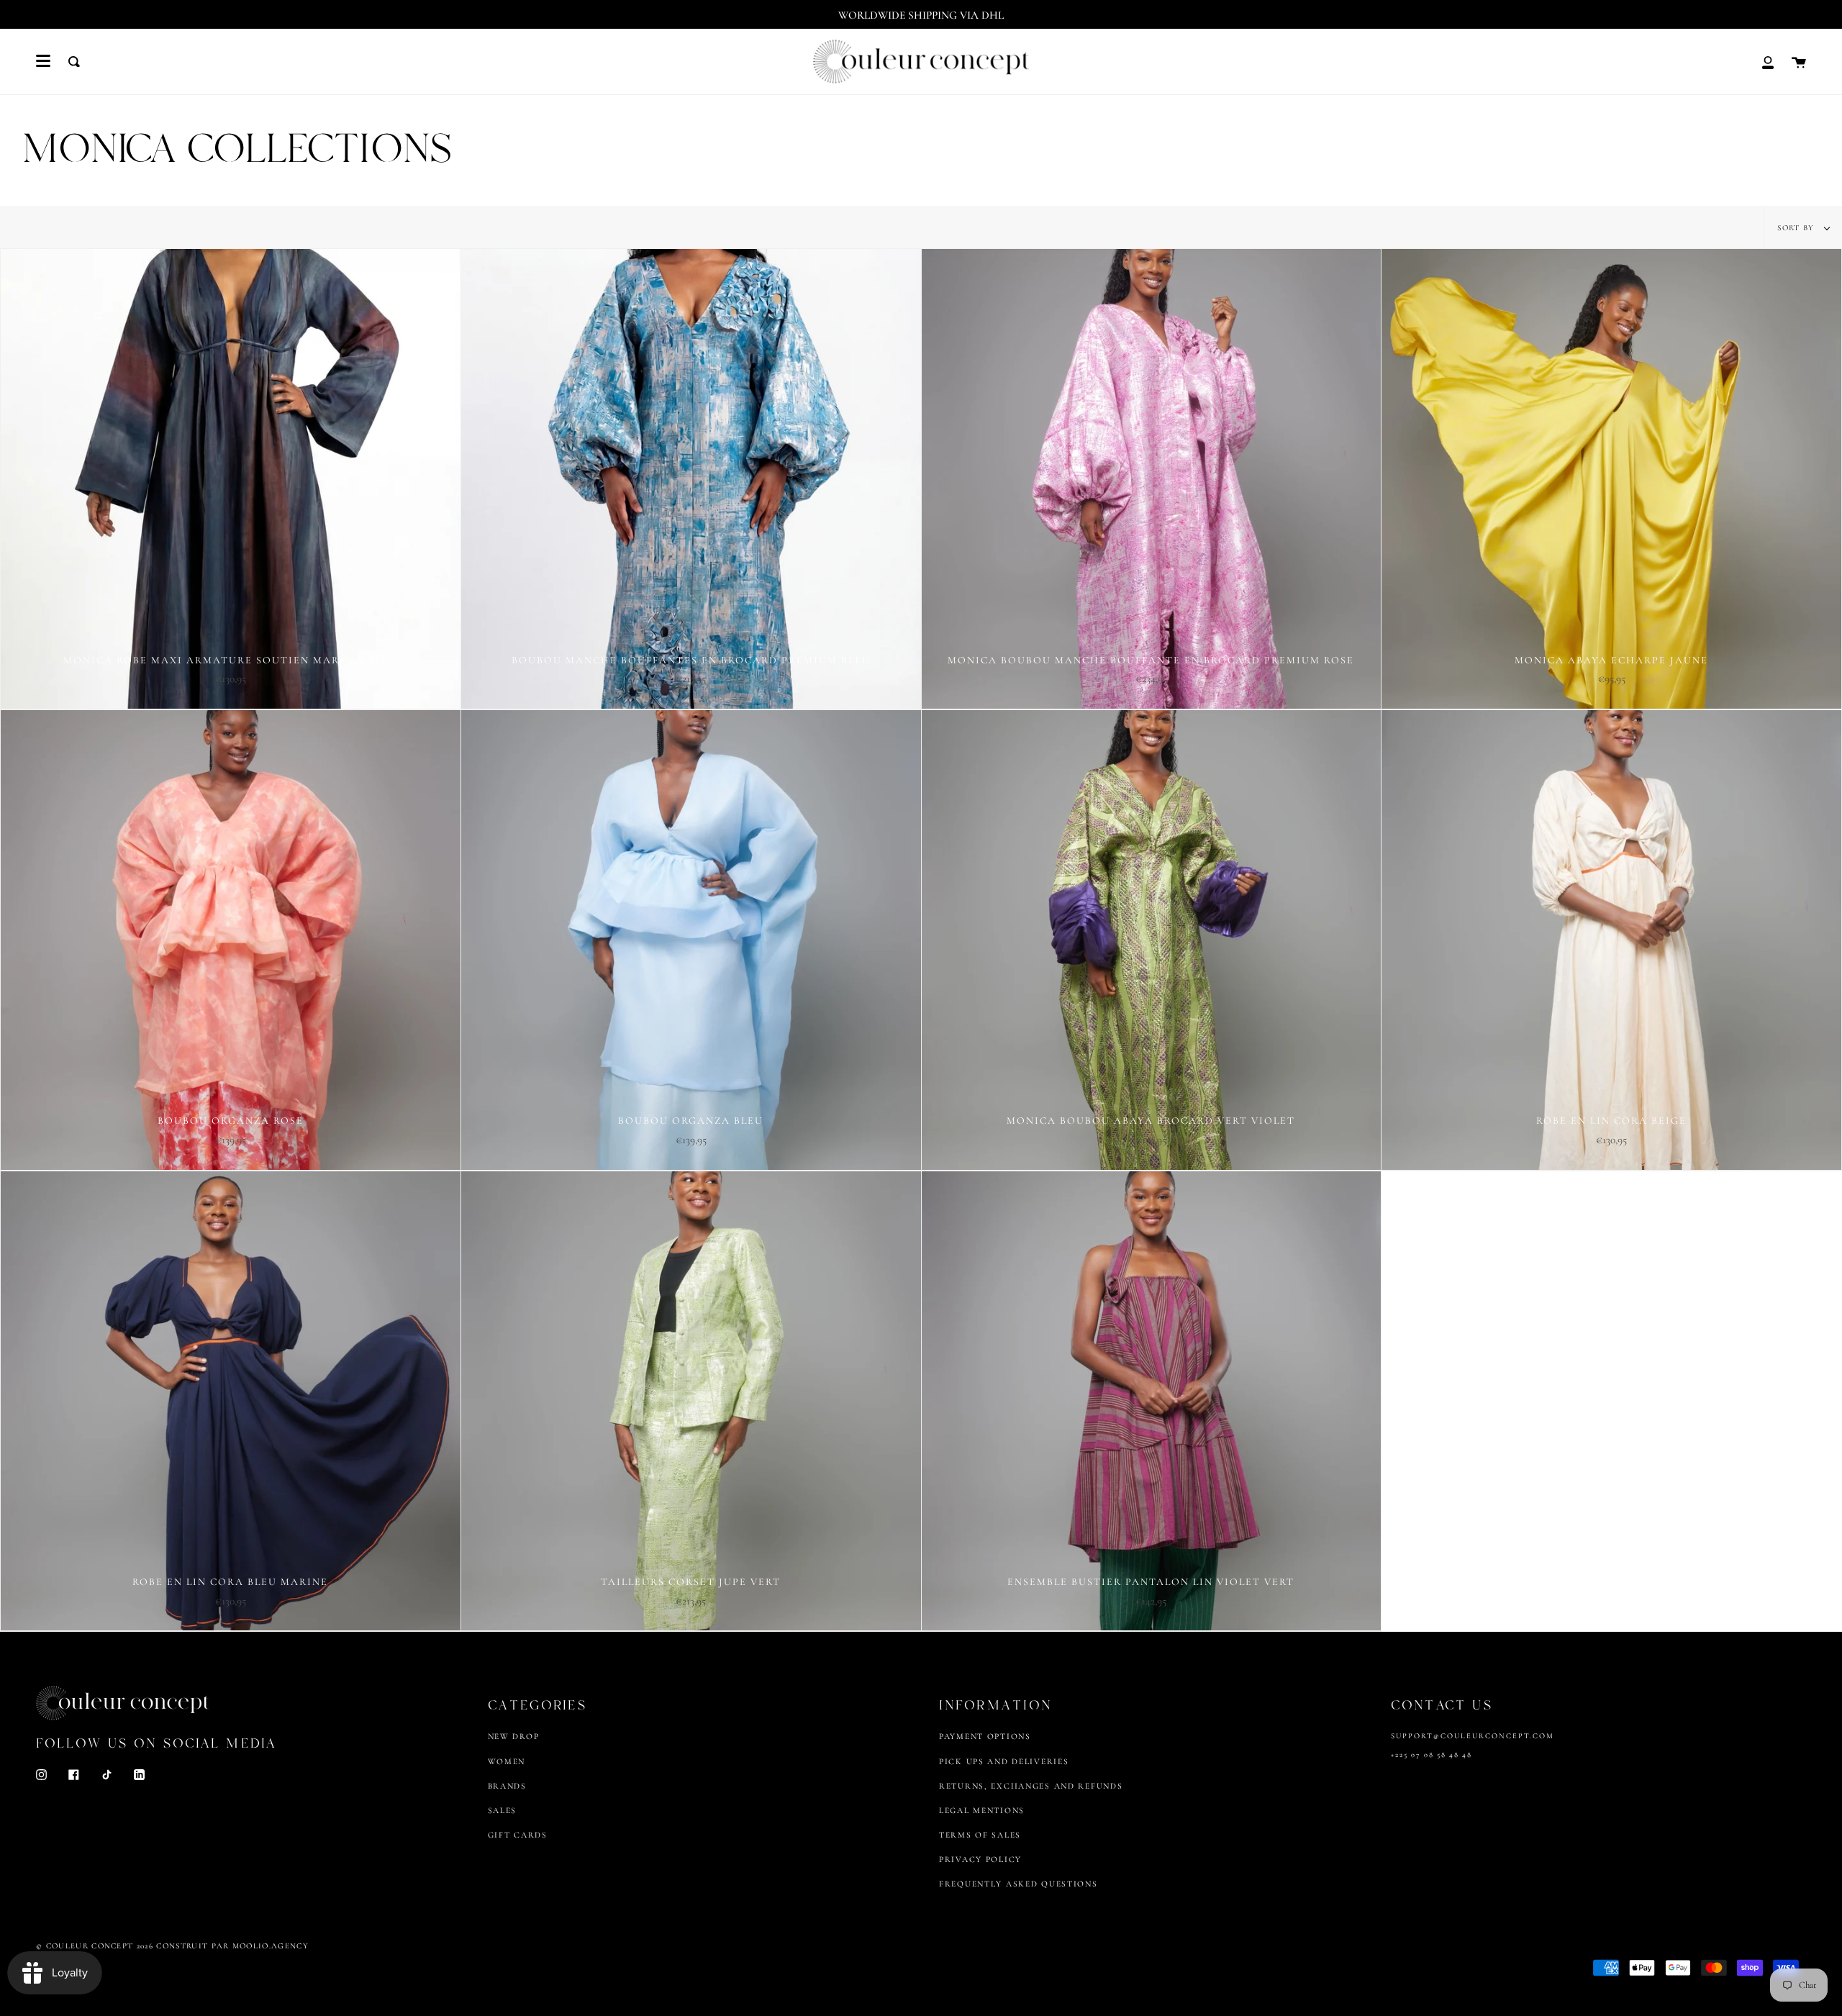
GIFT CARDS (518, 1835)
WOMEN (507, 1761)
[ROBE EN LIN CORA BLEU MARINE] (231, 1401)
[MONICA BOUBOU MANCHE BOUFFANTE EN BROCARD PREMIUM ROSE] (1152, 479)
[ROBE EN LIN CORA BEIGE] (1611, 940)
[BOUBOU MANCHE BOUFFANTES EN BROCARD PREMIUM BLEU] (691, 479)
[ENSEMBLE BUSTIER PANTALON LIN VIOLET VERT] (1152, 1401)
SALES (503, 1810)
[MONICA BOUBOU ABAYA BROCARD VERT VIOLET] (1152, 940)
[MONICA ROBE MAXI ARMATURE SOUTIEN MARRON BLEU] (231, 479)
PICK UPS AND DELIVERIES (1004, 1761)
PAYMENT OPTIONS (985, 1736)
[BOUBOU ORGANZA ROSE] (231, 940)
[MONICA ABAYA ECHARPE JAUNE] (1611, 479)
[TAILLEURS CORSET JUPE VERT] (691, 1401)
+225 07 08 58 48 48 (1432, 1754)
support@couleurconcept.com (1473, 1736)
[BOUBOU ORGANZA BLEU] (691, 940)
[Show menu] (43, 61)
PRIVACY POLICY (980, 1859)
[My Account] (1768, 62)
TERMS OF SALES (980, 1835)
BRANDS (507, 1786)
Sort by (1797, 228)
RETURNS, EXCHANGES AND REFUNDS (1031, 1786)
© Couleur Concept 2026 (95, 1946)
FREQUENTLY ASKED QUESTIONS (1018, 1884)
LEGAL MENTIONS (982, 1810)
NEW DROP (514, 1736)
